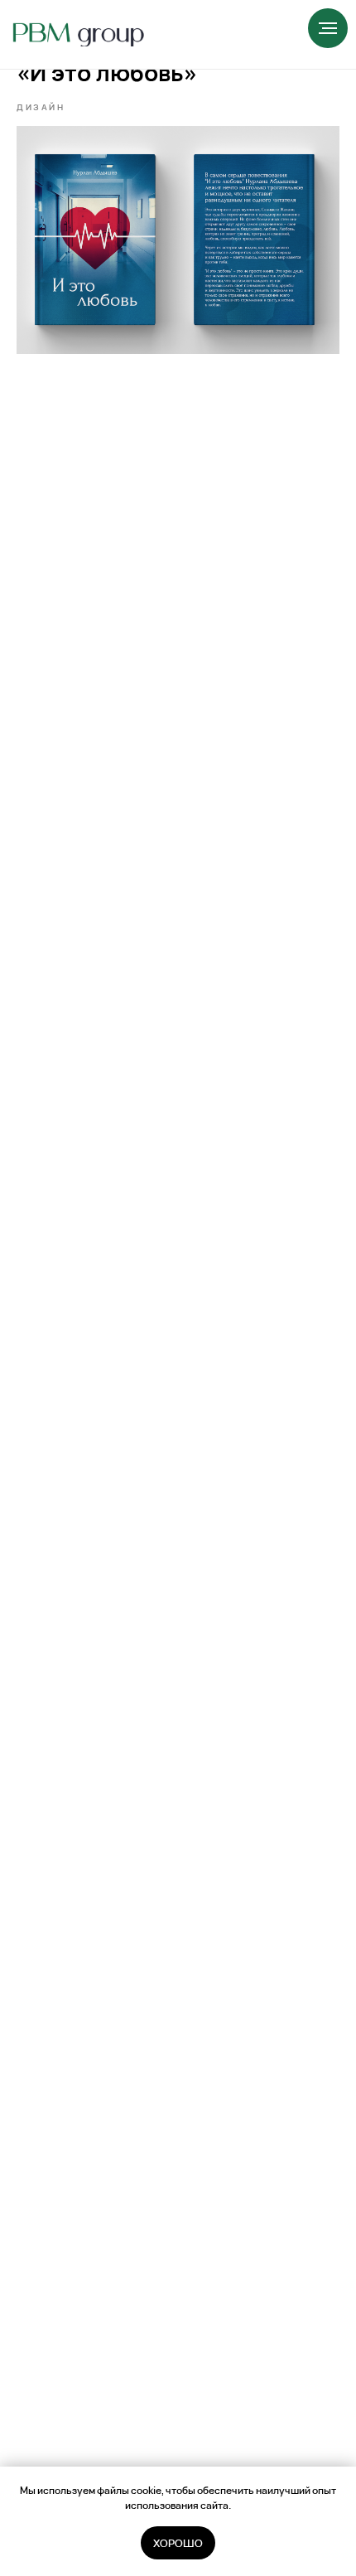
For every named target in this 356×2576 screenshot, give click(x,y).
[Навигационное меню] (328, 28)
